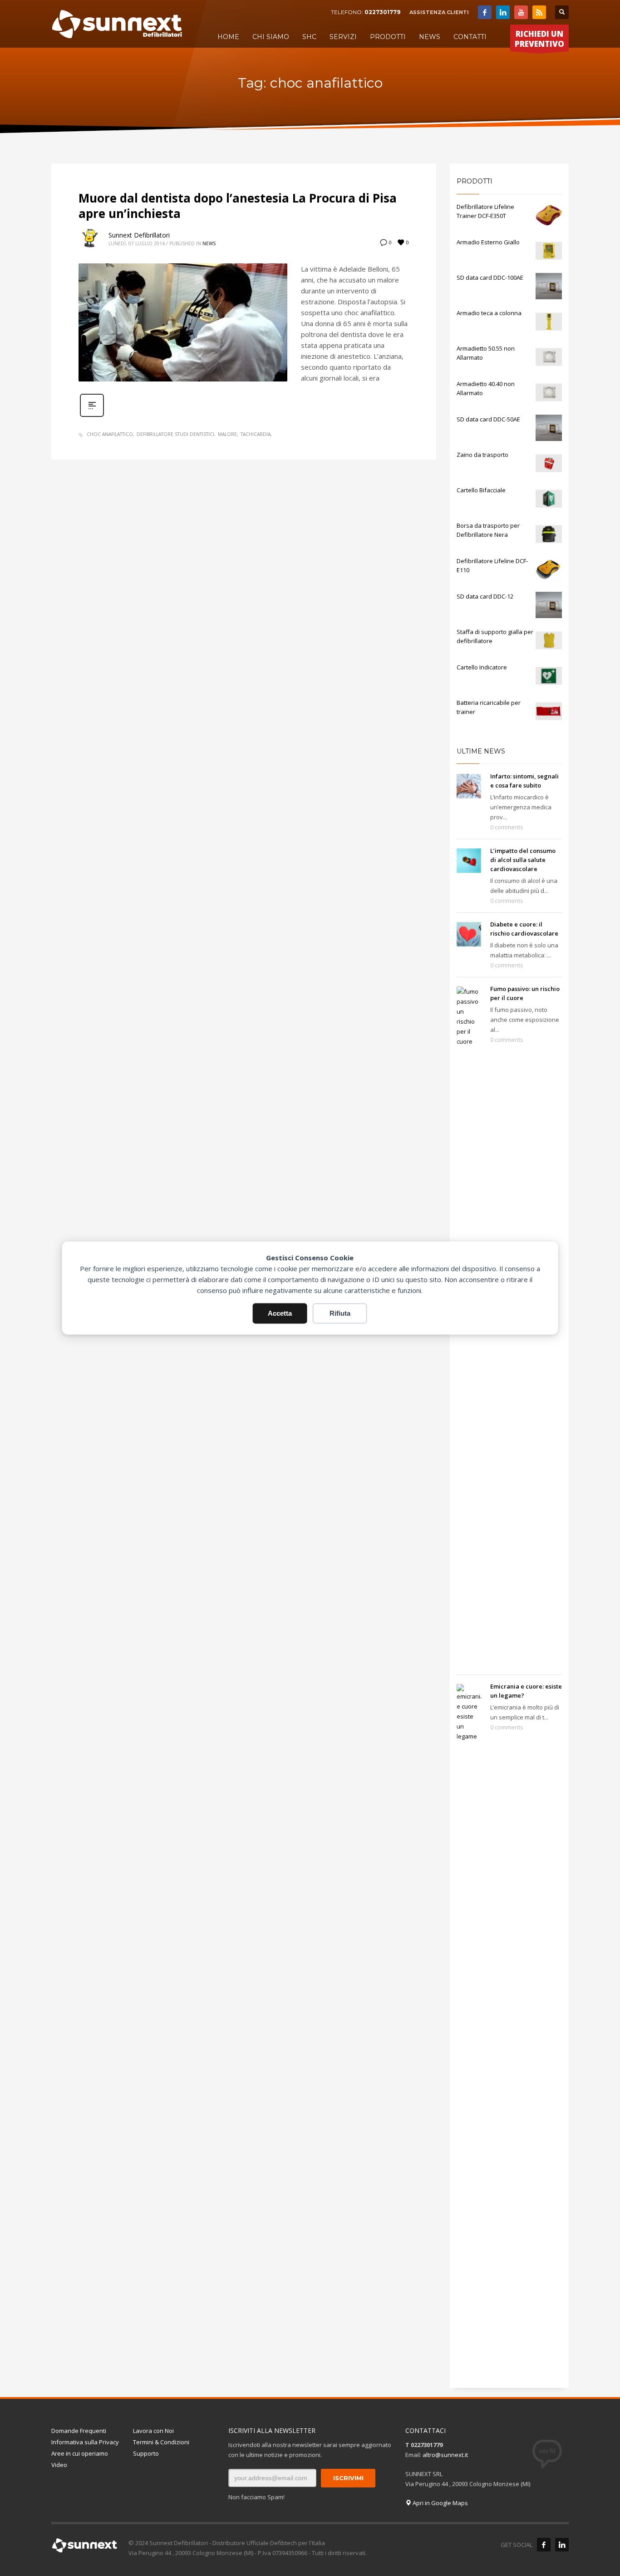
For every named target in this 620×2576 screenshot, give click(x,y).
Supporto (146, 2453)
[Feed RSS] (539, 12)
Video (59, 2465)
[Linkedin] (503, 12)
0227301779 (382, 12)
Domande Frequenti (79, 2431)
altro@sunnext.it (445, 2455)
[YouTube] (521, 12)
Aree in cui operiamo (80, 2453)
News (209, 243)
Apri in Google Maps (440, 2503)
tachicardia (256, 434)
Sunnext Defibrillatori (139, 235)
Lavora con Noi (153, 2431)
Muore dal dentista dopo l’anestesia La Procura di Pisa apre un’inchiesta (238, 206)
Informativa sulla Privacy (85, 2442)
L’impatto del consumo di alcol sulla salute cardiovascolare (523, 860)
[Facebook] (485, 12)
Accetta (280, 1313)
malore (227, 434)
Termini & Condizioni (161, 2442)
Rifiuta (340, 1313)
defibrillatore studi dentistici (175, 434)
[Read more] (92, 416)
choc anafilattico (110, 434)
